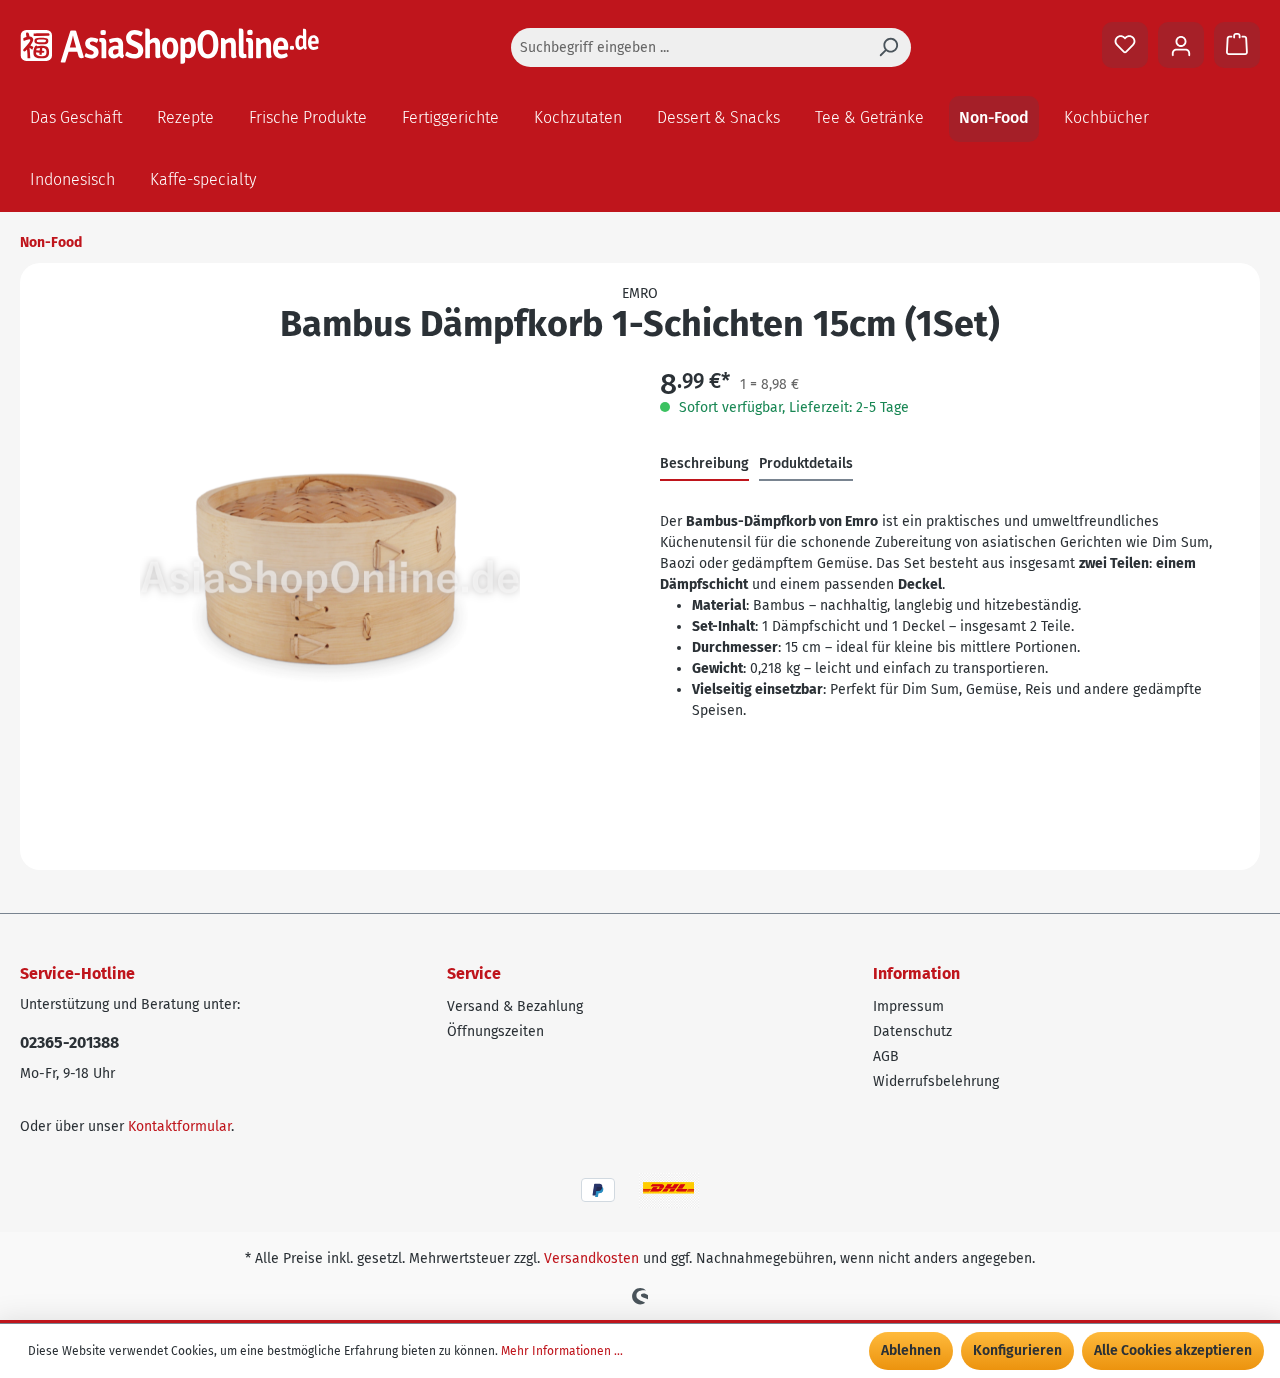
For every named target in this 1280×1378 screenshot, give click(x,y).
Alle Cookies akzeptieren (1173, 1350)
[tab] (704, 464)
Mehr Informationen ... (562, 1351)
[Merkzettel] (1125, 45)
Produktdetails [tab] (806, 463)
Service (474, 973)
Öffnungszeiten (495, 1031)
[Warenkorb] (1237, 45)
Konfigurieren (1017, 1350)
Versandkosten (591, 1258)
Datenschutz (912, 1031)
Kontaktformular (179, 1126)
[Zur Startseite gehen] (170, 46)
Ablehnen (911, 1350)
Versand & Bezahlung (515, 1006)
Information (916, 973)
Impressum (908, 1006)
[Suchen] (888, 47)
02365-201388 (69, 1042)
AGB (886, 1056)
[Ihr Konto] (1181, 45)
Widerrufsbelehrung (936, 1081)
